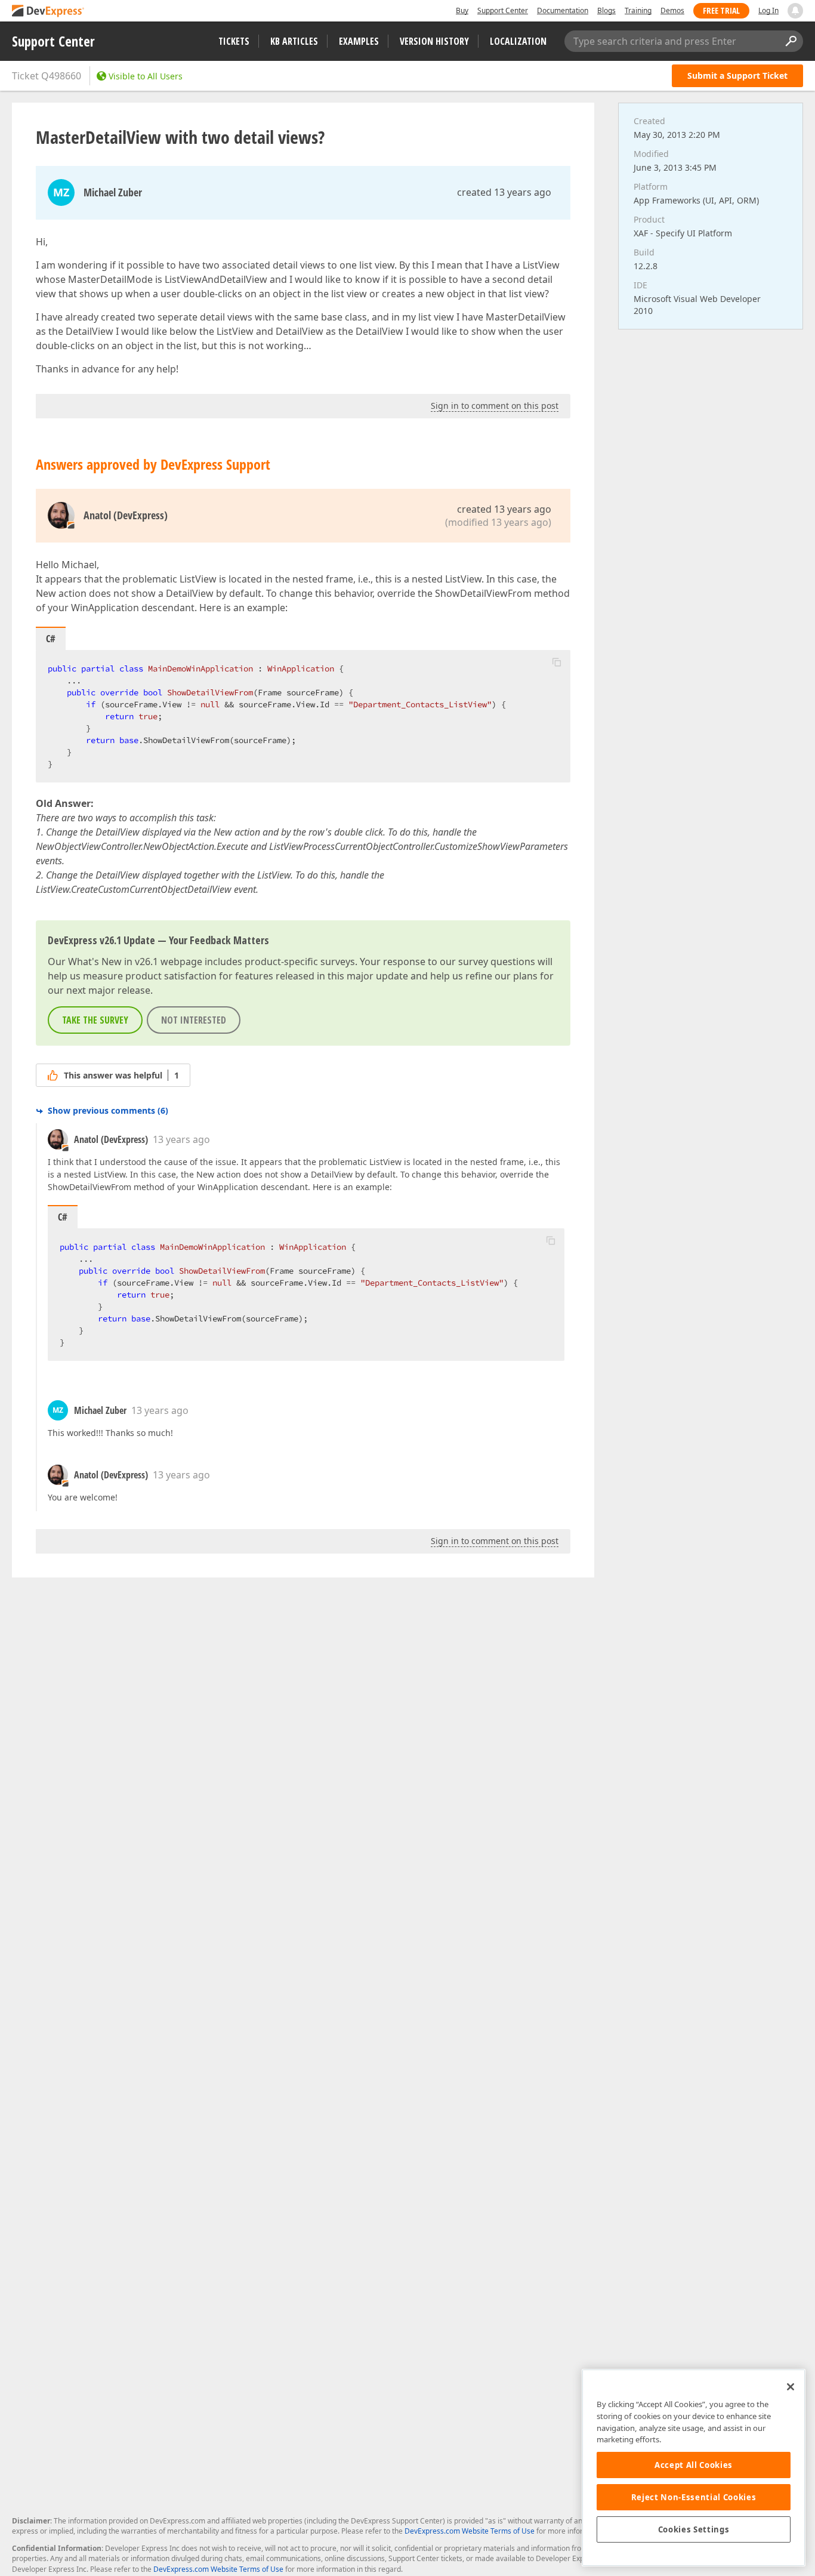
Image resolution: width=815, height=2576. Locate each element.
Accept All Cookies (694, 2465)
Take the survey (95, 1020)
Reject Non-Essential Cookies (694, 2497)
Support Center (503, 10)
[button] (557, 662)
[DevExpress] (48, 12)
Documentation (563, 10)
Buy (462, 10)
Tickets (234, 41)
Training (638, 10)
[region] (694, 2468)
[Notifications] (795, 11)
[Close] (791, 2387)
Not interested (194, 1020)
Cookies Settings (694, 2529)
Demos (672, 10)
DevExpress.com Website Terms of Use (470, 2531)
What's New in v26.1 (113, 962)
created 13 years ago (504, 192)
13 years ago (181, 1139)
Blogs (606, 10)
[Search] (791, 41)
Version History (434, 41)
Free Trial (721, 10)
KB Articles (294, 41)
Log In (768, 10)
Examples (359, 41)
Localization (518, 41)
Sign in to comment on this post (495, 406)
